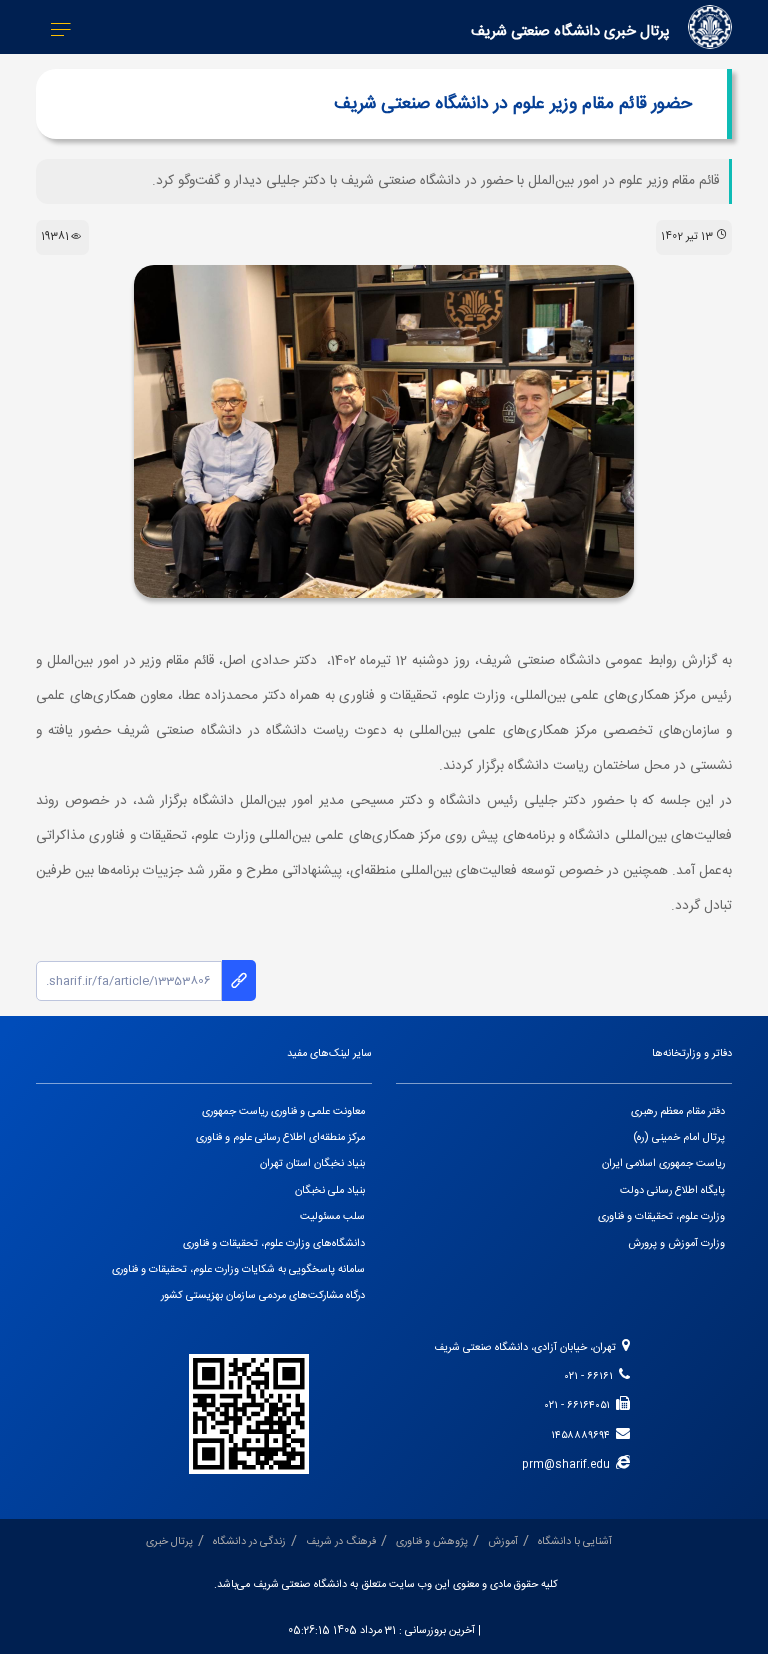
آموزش (503, 1542)
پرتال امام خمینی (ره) (679, 1138)
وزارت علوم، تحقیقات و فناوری (661, 1217)
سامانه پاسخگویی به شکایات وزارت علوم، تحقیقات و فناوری (238, 1270)
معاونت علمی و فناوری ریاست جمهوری (283, 1112)
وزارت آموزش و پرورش (676, 1244)
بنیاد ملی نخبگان (330, 1191)
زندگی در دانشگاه (249, 1542)
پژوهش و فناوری (432, 1542)
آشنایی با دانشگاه (575, 1542)
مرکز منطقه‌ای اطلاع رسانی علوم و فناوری (280, 1138)
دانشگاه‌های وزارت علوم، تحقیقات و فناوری (274, 1244)
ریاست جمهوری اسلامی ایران (663, 1164)
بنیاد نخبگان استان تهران (312, 1164)
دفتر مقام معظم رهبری (678, 1112)
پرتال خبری (169, 1542)
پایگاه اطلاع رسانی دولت (672, 1191)
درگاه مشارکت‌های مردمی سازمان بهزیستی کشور (263, 1296)
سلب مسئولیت (332, 1217)
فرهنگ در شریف (341, 1542)
